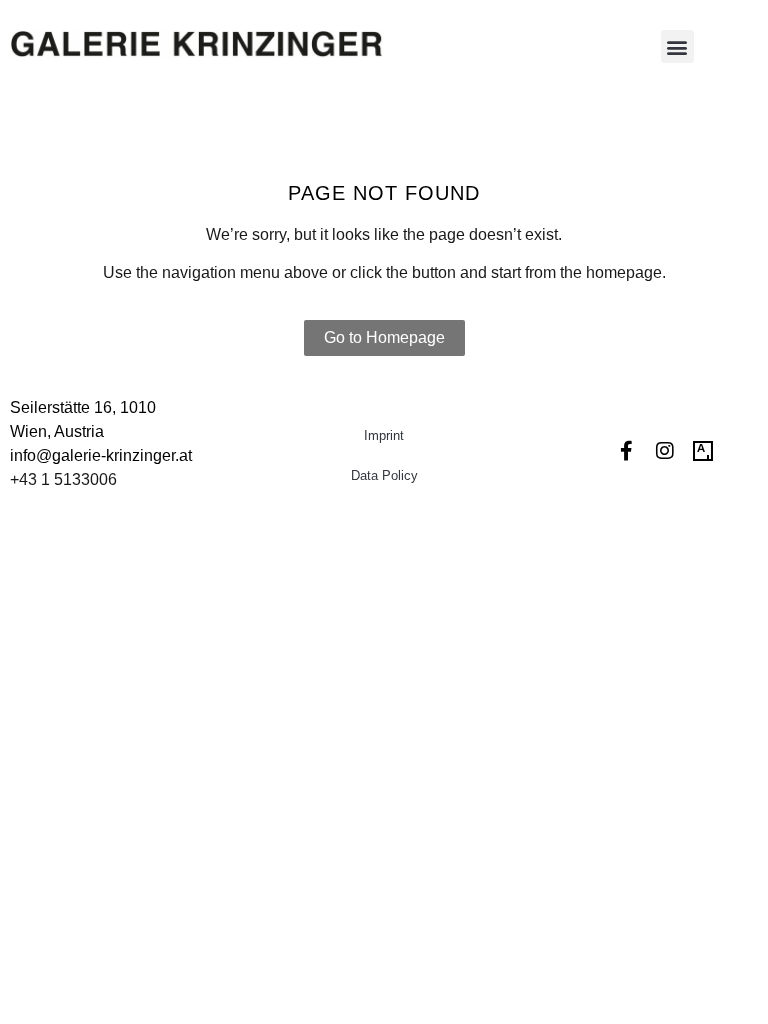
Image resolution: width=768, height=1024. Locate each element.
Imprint (384, 435)
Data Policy (384, 475)
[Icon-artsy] (703, 451)
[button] (677, 46)
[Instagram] (665, 451)
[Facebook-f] (627, 451)
